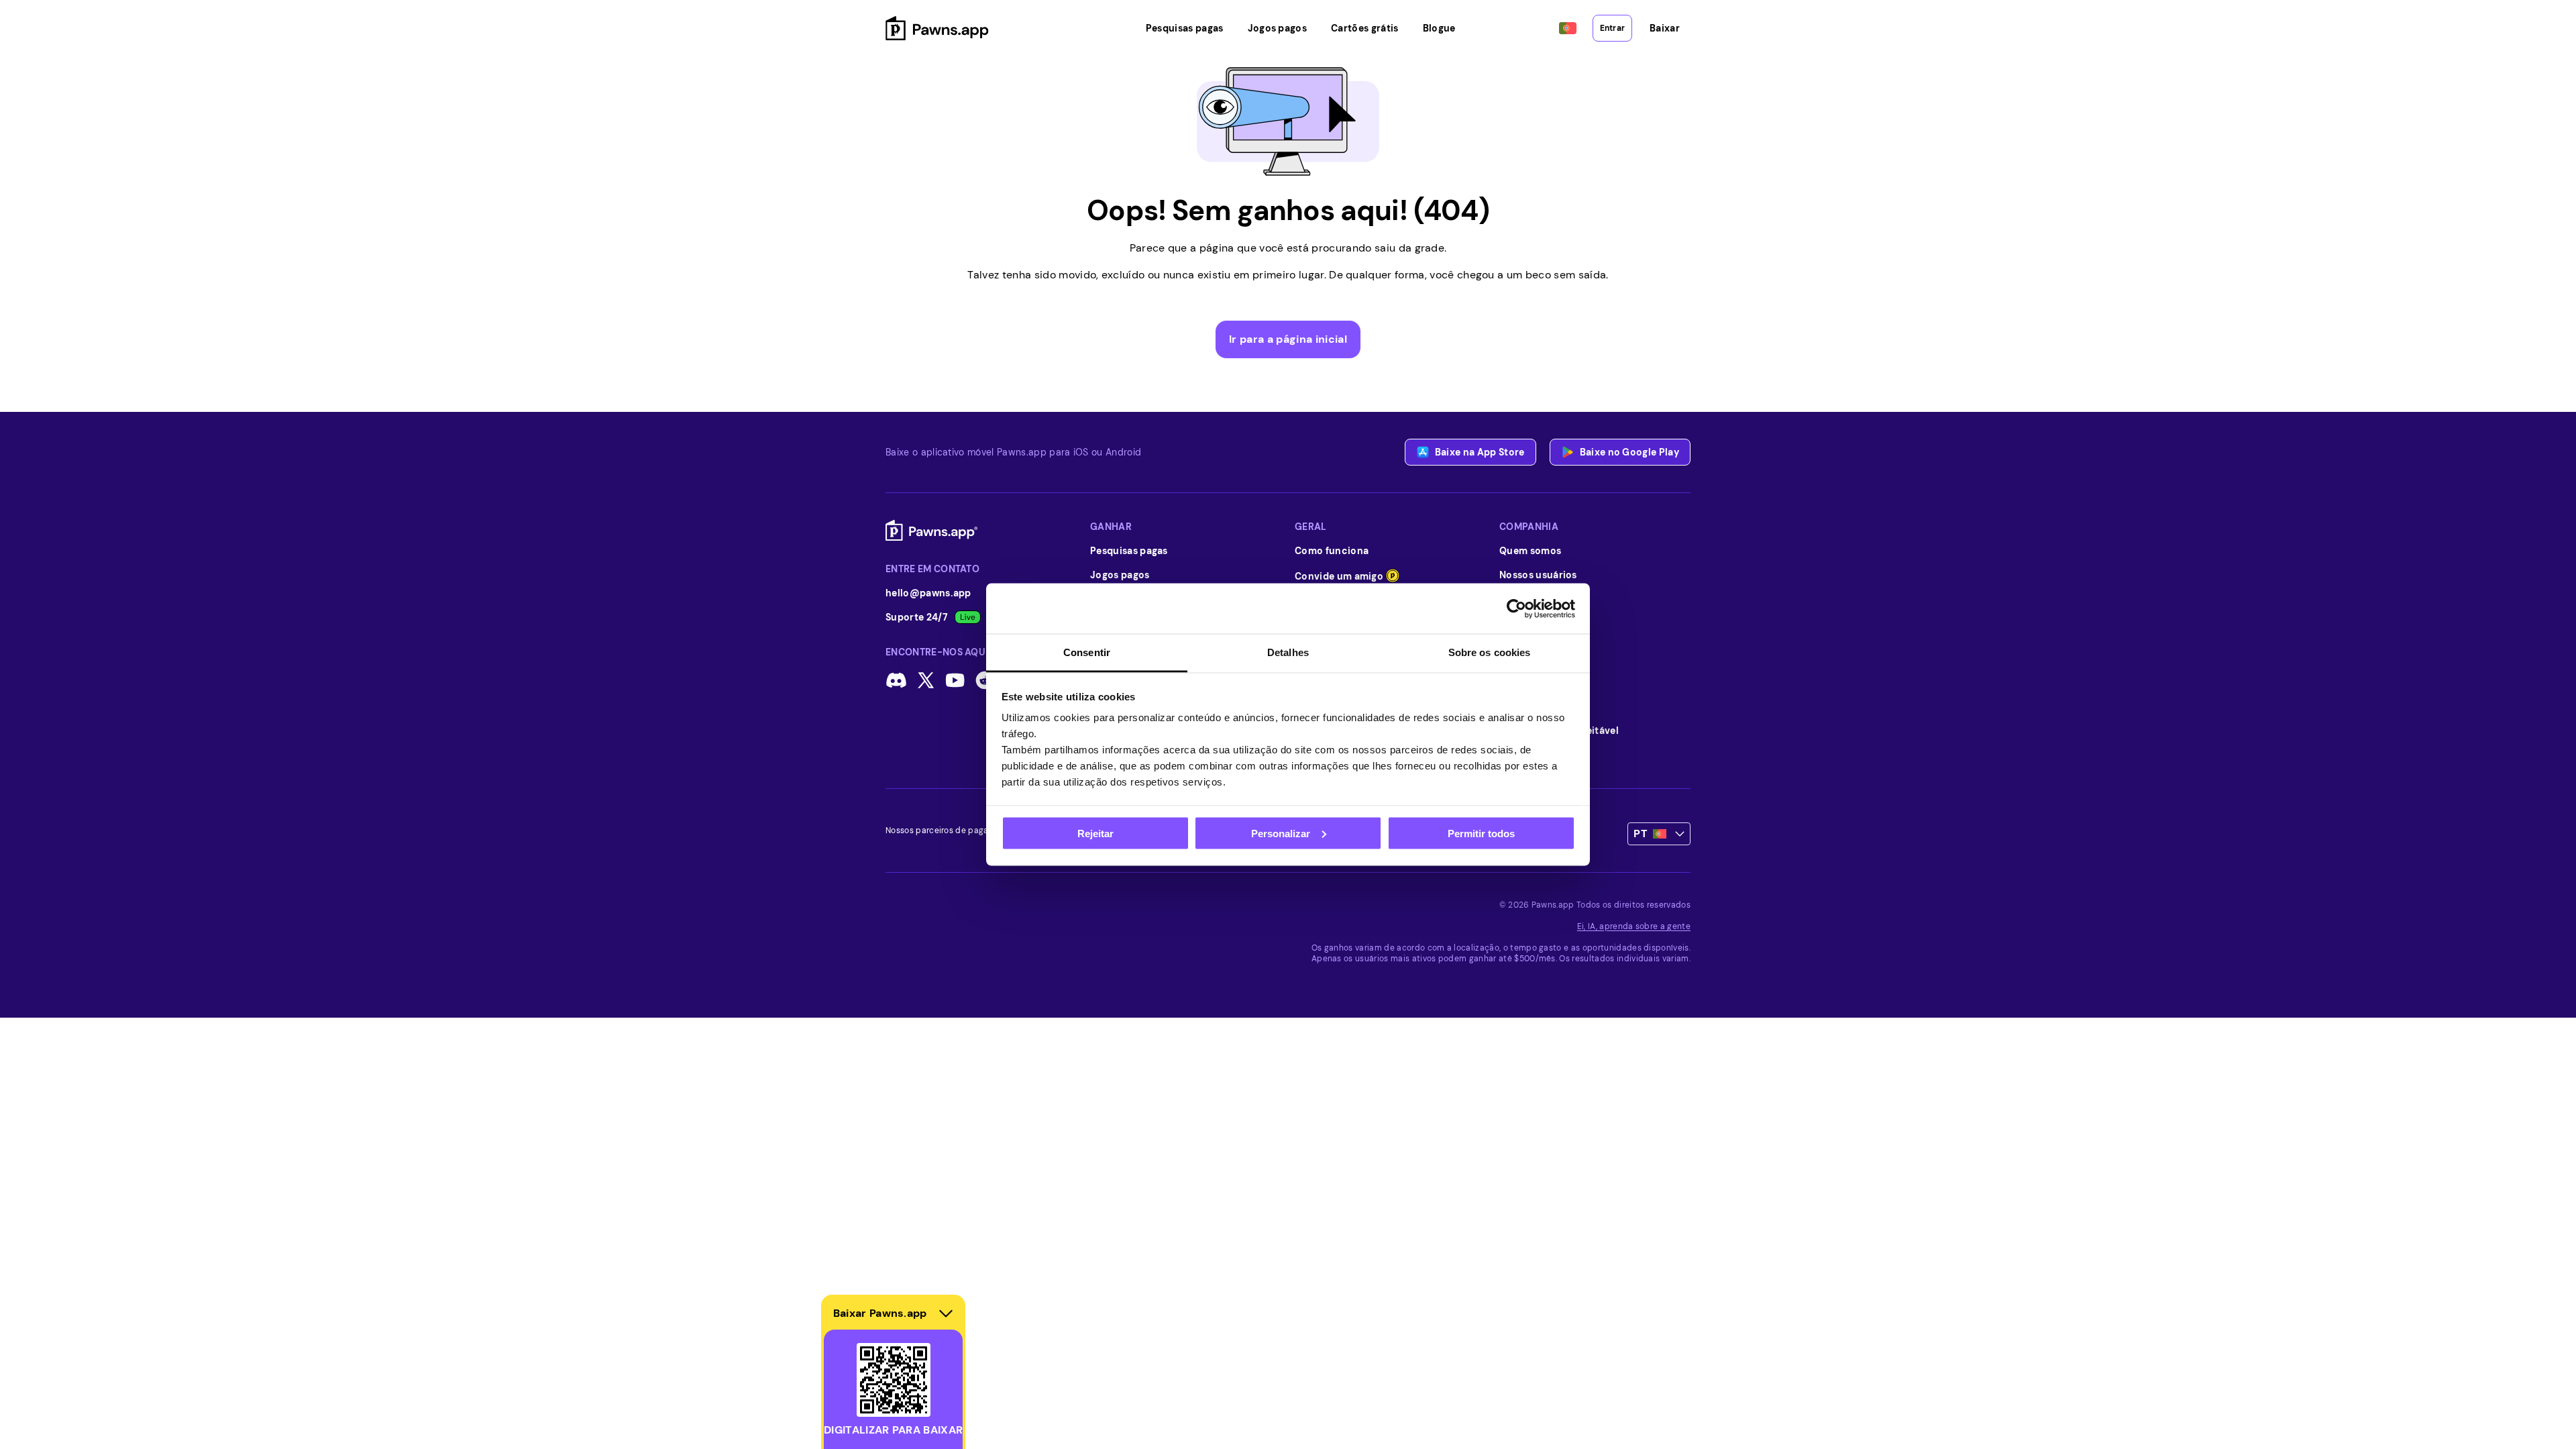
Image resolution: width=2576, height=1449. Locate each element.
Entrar (1612, 28)
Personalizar (1281, 833)
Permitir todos (1481, 833)
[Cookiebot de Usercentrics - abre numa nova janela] (1516, 608)
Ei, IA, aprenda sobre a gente (1634, 926)
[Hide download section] (946, 1313)
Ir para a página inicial (1288, 339)
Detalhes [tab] (1288, 652)
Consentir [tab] (1087, 652)
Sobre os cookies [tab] (1490, 652)
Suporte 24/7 (917, 617)
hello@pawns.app (928, 593)
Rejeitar (1095, 833)
